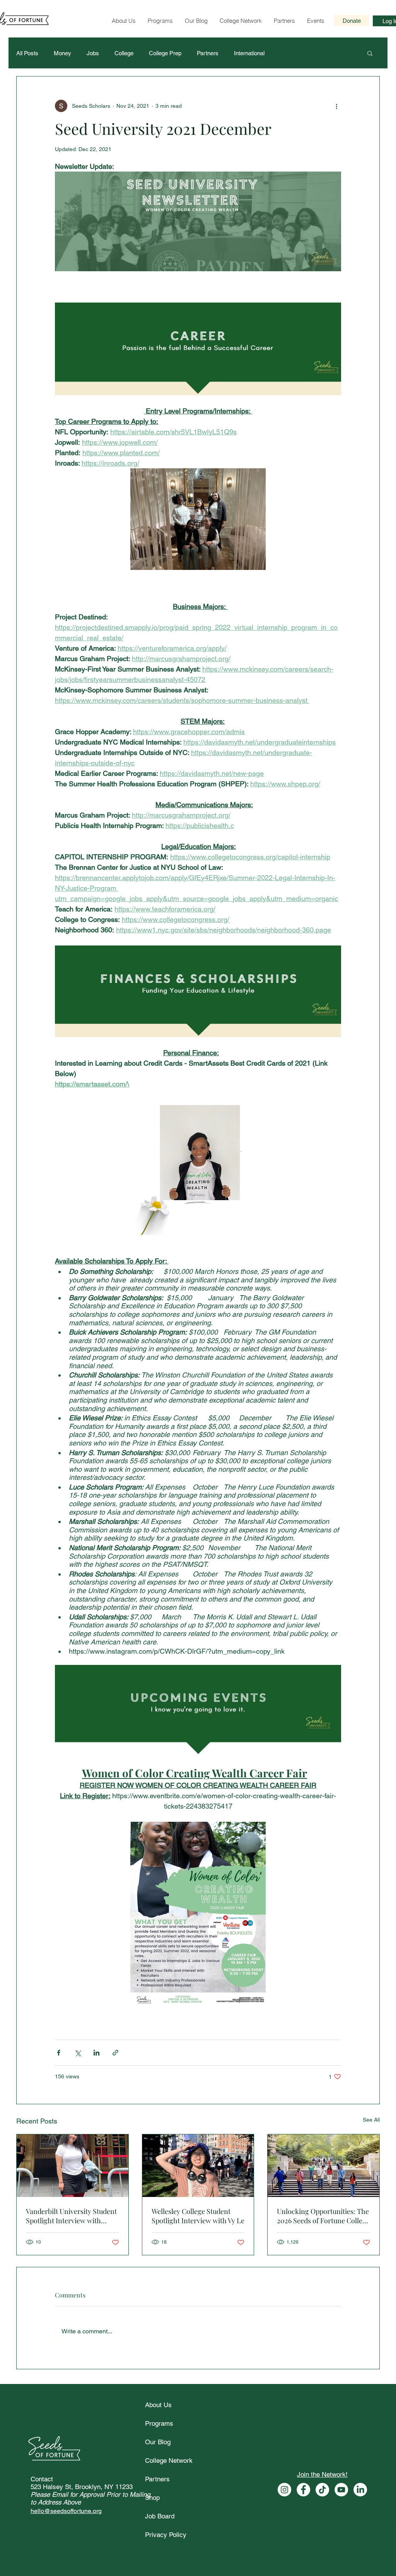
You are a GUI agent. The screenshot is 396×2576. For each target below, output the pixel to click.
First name (95, 2523)
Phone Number (226, 2549)
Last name (219, 2523)
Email (87, 2549)
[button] (368, 2511)
